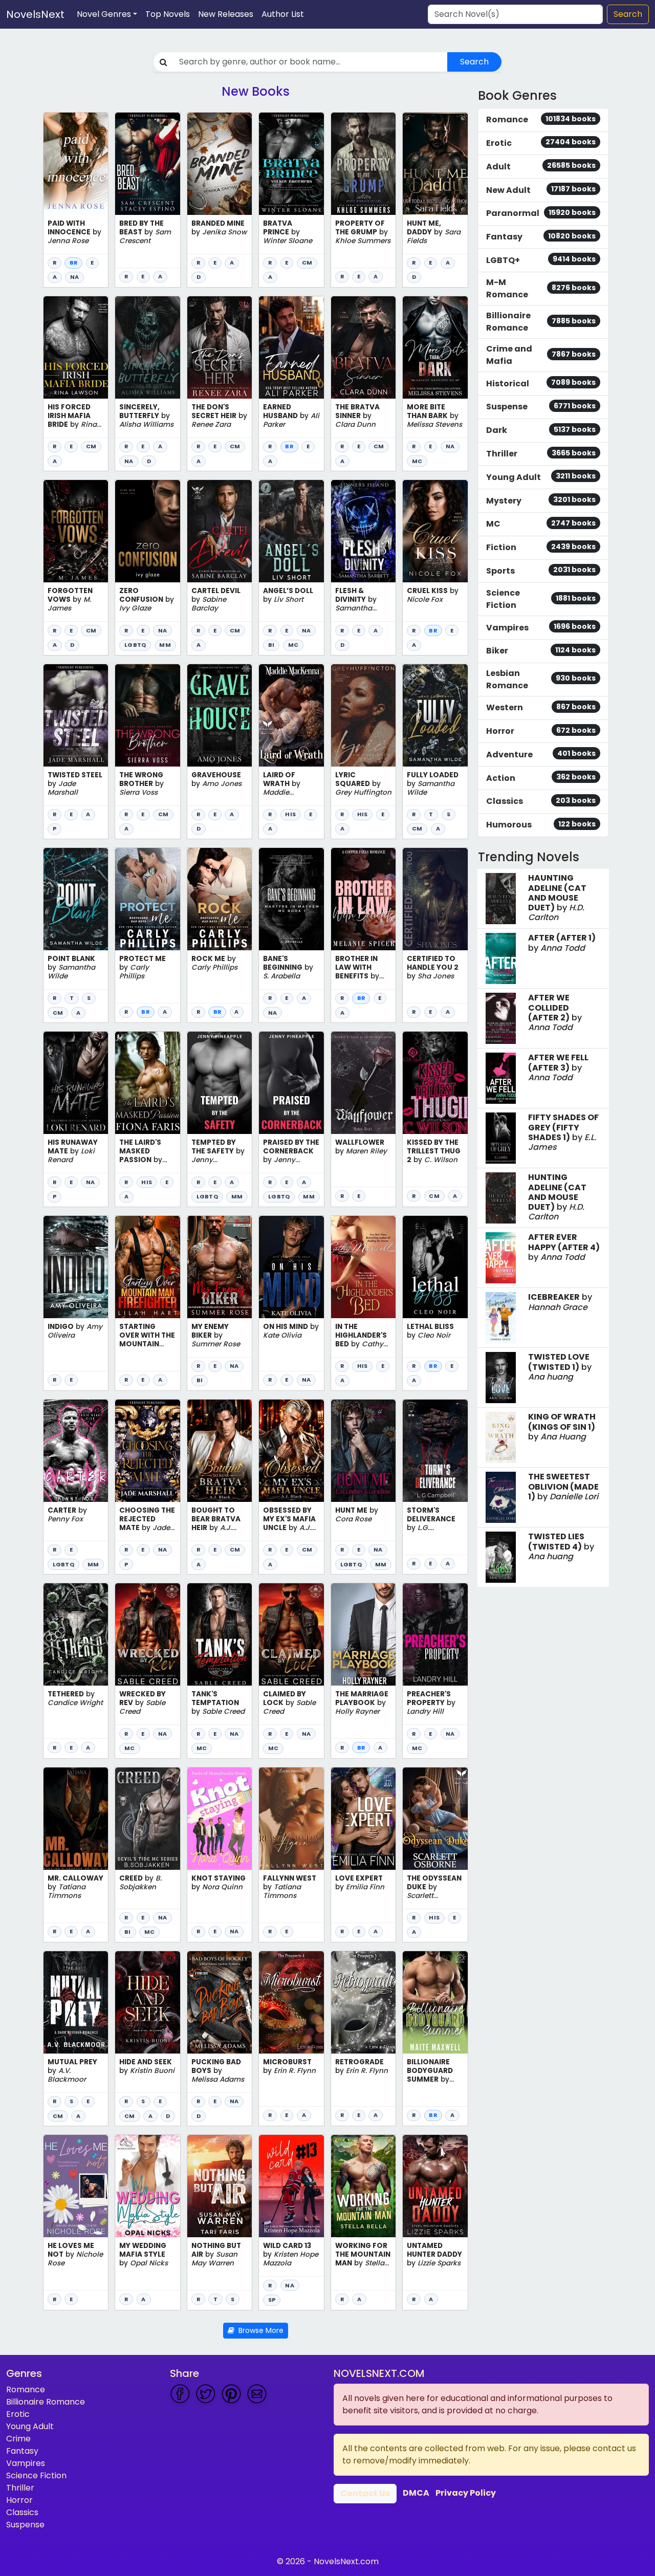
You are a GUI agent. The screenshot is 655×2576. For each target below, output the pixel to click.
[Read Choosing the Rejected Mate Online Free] (147, 1451)
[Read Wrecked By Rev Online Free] (147, 1634)
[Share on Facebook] (180, 2394)
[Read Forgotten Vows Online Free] (76, 531)
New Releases (226, 14)
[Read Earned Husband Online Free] (291, 347)
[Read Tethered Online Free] (76, 1634)
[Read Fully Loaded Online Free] (435, 715)
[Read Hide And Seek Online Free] (147, 2002)
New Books (256, 91)
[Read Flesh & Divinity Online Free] (363, 531)
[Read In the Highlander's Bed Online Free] (363, 1267)
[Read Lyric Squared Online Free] (363, 715)
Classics (22, 2512)
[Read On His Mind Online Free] (291, 1267)
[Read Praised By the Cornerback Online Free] (291, 1083)
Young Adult (30, 2426)
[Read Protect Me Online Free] (147, 899)
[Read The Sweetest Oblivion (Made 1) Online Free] (501, 1497)
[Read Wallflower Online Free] (363, 1083)
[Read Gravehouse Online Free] (220, 715)
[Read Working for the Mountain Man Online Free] (363, 2186)
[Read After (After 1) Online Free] (501, 958)
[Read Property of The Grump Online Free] (363, 164)
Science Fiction (36, 2475)
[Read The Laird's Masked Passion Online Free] (147, 1083)
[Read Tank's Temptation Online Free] (220, 1634)
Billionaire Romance (46, 2402)
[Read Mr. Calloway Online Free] (76, 1819)
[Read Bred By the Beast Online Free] (147, 164)
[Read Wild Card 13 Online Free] (291, 2186)
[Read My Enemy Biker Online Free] (220, 1267)
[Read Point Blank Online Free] (76, 899)
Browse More (259, 2330)
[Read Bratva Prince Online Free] (291, 164)
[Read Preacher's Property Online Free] (435, 1634)
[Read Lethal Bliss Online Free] (435, 1267)
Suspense (25, 2525)
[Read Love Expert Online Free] (363, 1819)
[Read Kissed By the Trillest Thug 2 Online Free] (435, 1083)
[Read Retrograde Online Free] (363, 2002)
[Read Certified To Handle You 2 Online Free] (435, 899)
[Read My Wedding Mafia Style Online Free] (147, 2186)
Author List (283, 14)
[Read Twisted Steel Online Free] (76, 715)
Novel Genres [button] (104, 14)
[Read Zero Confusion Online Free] (147, 531)
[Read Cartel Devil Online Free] (220, 531)
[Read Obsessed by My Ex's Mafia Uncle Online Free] (291, 1451)
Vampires (26, 2463)
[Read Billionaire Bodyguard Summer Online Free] (435, 2002)
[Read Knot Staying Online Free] (220, 1819)
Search (628, 14)
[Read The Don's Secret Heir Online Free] (220, 347)
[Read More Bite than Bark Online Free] (435, 347)
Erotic (18, 2414)
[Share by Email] (257, 2394)
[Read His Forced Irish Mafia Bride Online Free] (76, 347)
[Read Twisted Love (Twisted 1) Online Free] (501, 1378)
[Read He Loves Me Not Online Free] (76, 2186)
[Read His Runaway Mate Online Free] (76, 1083)
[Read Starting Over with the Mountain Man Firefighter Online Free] (147, 1267)
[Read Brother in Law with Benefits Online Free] (363, 899)
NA (74, 277)
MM (165, 645)
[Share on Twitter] (206, 2394)
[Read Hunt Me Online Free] (363, 1451)
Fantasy (22, 2451)
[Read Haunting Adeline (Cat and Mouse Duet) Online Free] (501, 899)
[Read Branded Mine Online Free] (220, 164)
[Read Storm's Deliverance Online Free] (435, 1451)
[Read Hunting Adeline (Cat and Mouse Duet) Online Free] (501, 1198)
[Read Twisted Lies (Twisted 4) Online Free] (501, 1557)
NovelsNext (35, 14)
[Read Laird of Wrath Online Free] (291, 715)
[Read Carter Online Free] (76, 1451)
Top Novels (168, 14)
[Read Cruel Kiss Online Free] (435, 531)
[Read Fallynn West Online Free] (291, 1819)
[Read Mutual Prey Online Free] (76, 2002)
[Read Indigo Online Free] (76, 1267)
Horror (19, 2500)
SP (272, 2300)
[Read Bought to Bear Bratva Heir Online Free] (220, 1451)
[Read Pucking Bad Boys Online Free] (220, 2002)
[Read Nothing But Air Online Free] (220, 2186)
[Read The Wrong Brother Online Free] (147, 715)
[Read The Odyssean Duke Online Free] (435, 1819)
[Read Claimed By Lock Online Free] (291, 1634)
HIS (290, 814)
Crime (18, 2439)
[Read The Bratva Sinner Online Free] (363, 347)
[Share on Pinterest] (231, 2394)
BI (271, 645)
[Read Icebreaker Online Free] (501, 1318)
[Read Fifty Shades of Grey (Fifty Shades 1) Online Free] (501, 1138)
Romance (26, 2389)
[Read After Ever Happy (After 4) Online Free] (501, 1258)
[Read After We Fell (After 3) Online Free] (501, 1078)
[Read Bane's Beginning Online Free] (291, 899)
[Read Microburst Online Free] (291, 2002)
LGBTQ (135, 645)
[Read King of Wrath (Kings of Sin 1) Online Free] (501, 1437)
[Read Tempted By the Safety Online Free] (220, 1083)
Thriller (20, 2488)
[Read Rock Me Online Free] (220, 899)
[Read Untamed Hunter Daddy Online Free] (435, 2186)
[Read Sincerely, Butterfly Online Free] (147, 347)
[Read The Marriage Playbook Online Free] (363, 1634)
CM (307, 263)
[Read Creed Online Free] (147, 1819)
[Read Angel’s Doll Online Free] (291, 531)
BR (73, 263)
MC (417, 461)
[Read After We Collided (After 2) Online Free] (501, 1018)
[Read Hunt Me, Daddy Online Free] (435, 164)
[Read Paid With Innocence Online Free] (76, 164)
